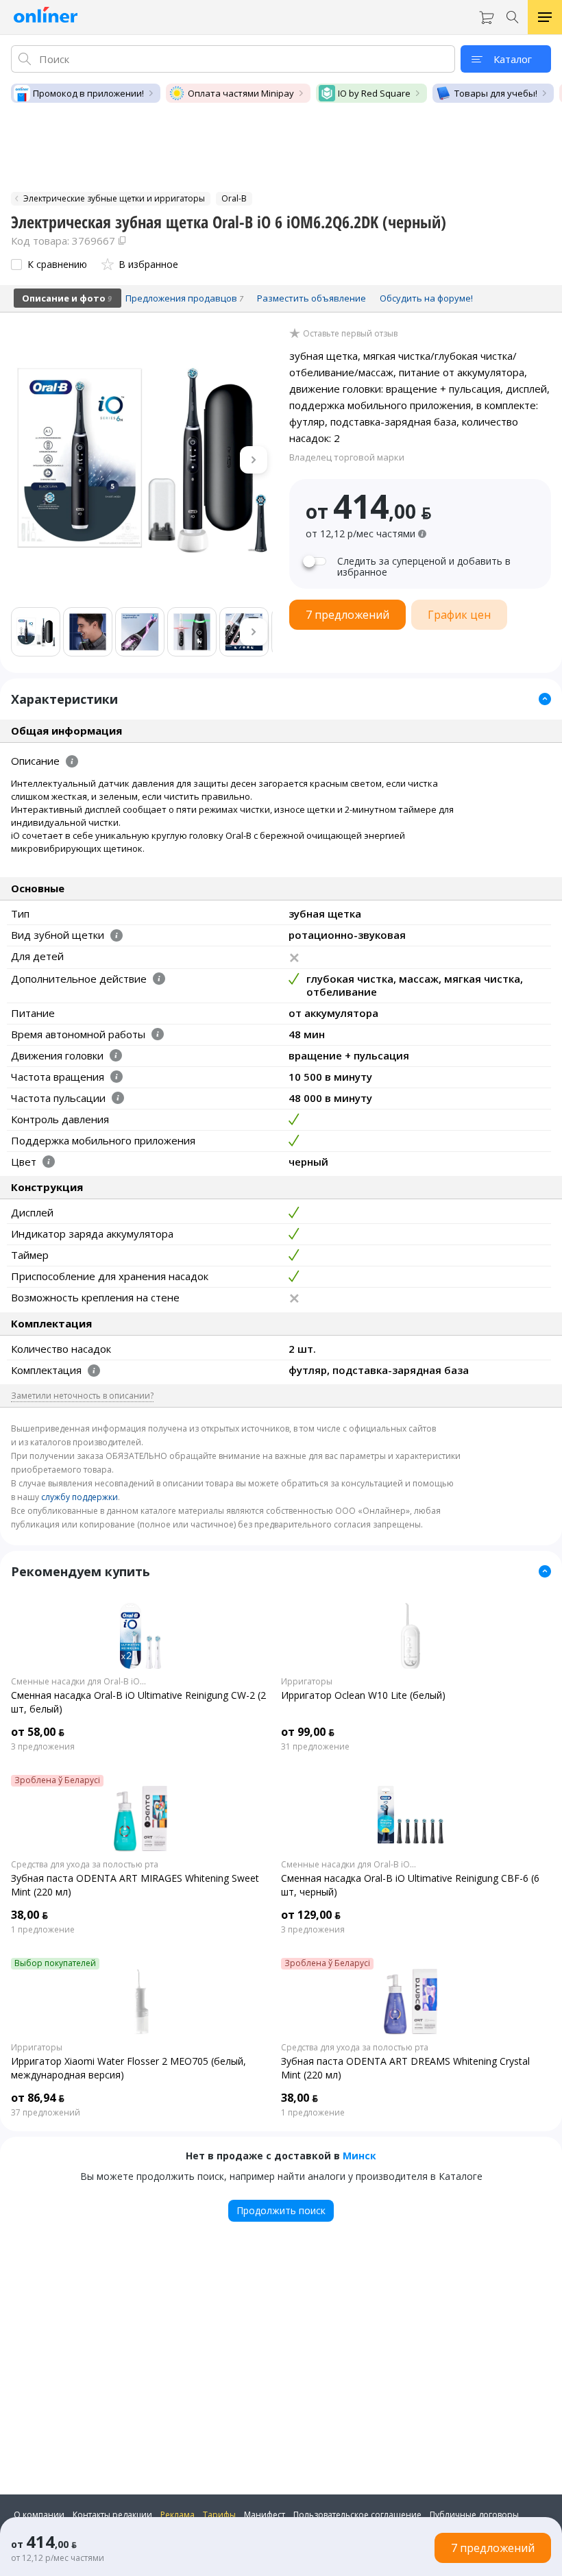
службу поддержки (80, 1497)
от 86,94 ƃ (38, 2098)
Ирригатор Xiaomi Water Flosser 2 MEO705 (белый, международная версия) (129, 2068)
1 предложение (43, 1930)
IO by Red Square (374, 93)
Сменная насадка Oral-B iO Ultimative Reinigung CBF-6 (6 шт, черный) (410, 1885)
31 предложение (315, 1747)
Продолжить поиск (281, 2210)
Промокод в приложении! (88, 93)
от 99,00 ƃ (308, 1732)
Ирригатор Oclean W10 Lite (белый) (363, 1695)
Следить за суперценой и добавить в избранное (424, 567)
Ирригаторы (307, 1682)
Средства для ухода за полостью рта (85, 1865)
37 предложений (46, 2113)
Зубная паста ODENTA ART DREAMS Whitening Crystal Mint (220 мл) (405, 2068)
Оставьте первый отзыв (350, 334)
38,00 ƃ (29, 1915)
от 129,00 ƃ (311, 1915)
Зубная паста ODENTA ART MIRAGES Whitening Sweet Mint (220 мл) (135, 1885)
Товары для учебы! (496, 93)
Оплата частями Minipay (241, 93)
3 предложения (43, 1747)
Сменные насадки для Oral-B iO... (78, 1682)
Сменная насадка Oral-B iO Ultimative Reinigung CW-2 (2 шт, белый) (138, 1702)
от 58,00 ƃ (38, 1732)
